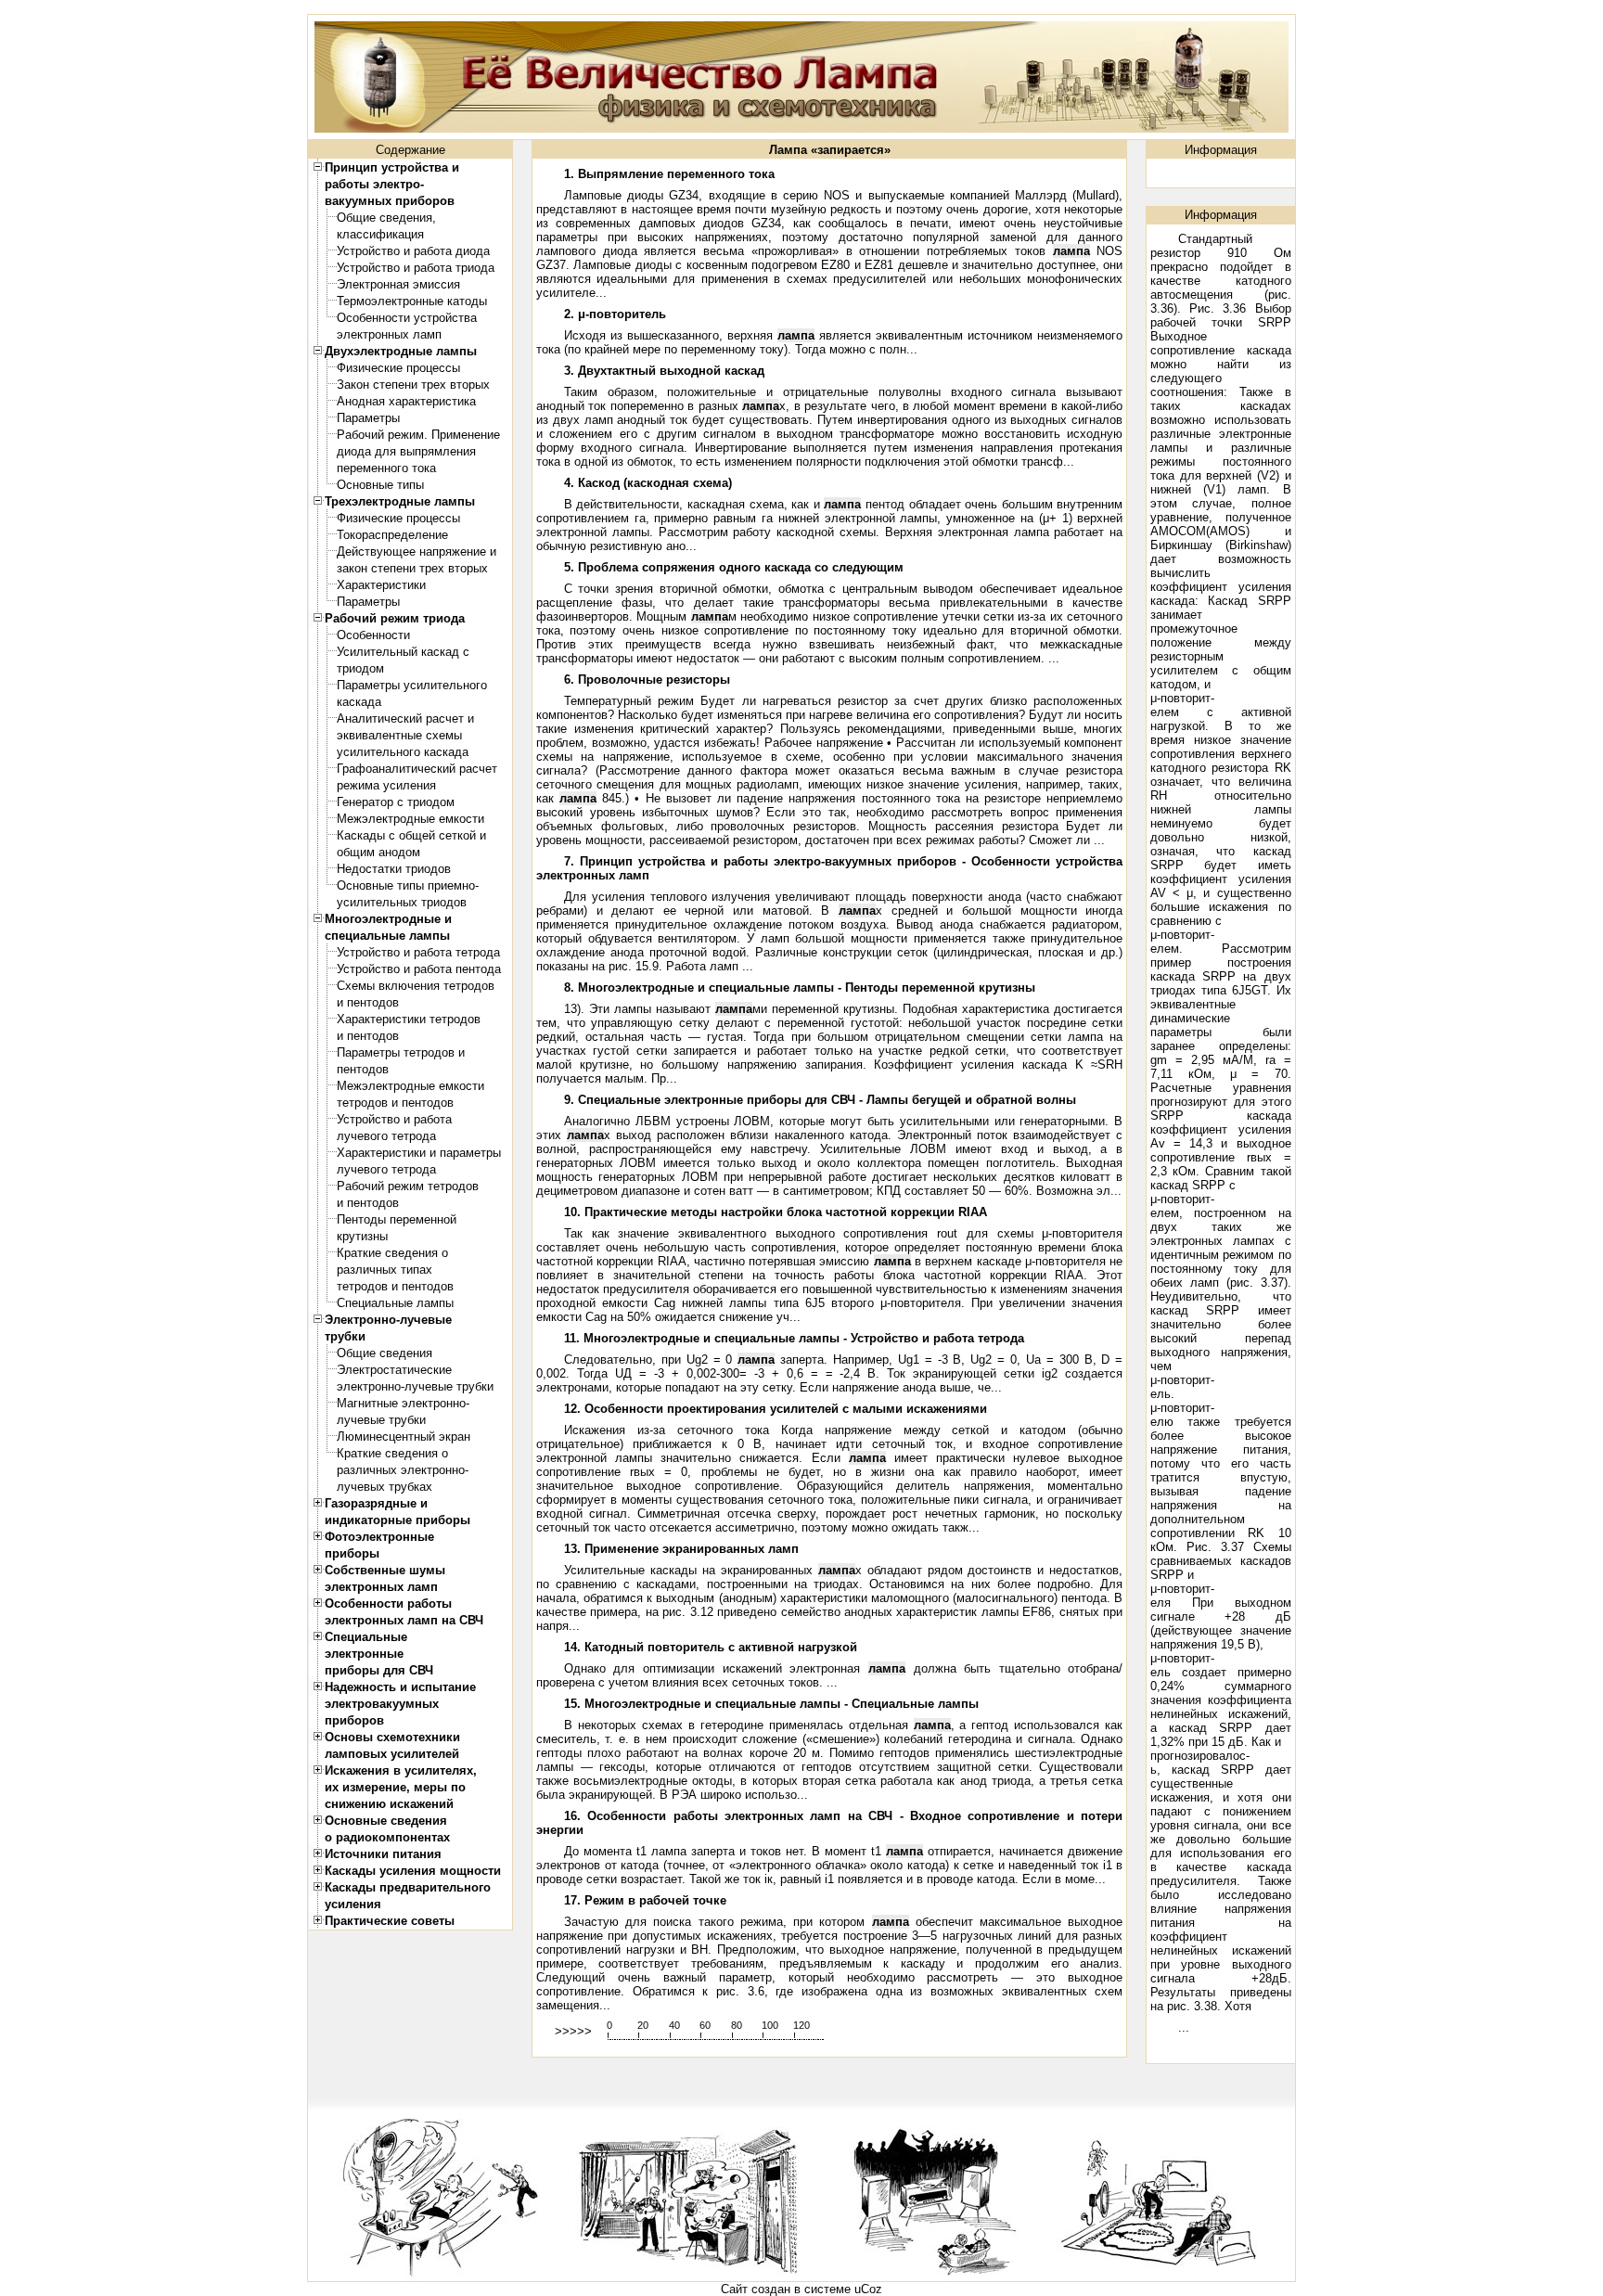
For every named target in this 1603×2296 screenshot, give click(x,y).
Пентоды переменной (397, 1219)
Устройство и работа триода (416, 268)
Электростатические (394, 1370)
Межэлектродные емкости (410, 819)
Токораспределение (392, 535)
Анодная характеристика (406, 401)
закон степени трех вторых (412, 568)
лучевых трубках (385, 1487)
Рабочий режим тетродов (408, 1186)
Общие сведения (385, 1353)
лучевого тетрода (386, 1136)
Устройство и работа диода (413, 251)
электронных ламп (389, 334)
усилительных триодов (402, 902)
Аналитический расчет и (405, 718)
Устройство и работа (394, 1119)
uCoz (868, 2289)
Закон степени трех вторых (413, 385)
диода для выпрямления (406, 451)
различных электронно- (403, 1470)
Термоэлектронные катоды (412, 301)
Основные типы (380, 485)
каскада (359, 702)
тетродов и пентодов (395, 1103)
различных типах (385, 1270)
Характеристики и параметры (419, 1153)
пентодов (363, 1069)
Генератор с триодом (396, 802)
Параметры (368, 418)
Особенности (373, 635)
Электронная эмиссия (398, 284)
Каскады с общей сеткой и (411, 835)
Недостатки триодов (394, 869)
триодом (360, 668)
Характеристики (381, 585)
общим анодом (378, 852)
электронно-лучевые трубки (415, 1386)
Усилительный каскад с (403, 652)
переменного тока (386, 468)
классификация (380, 234)
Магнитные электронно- (403, 1403)
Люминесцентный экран (404, 1437)
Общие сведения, (386, 218)
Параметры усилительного (412, 685)
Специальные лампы (395, 1303)
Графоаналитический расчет (417, 769)
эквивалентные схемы (399, 735)
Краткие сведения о (392, 1253)
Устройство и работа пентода (419, 969)
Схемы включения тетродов (416, 986)
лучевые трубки (381, 1420)
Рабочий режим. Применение (418, 435)
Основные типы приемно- (408, 885)
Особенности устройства (407, 318)
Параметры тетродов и (401, 1052)
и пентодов (368, 1002)
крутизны (362, 1236)
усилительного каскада (403, 752)
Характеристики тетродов (409, 1019)
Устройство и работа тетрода (418, 952)
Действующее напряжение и (417, 552)
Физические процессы (398, 368)
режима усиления (386, 785)
